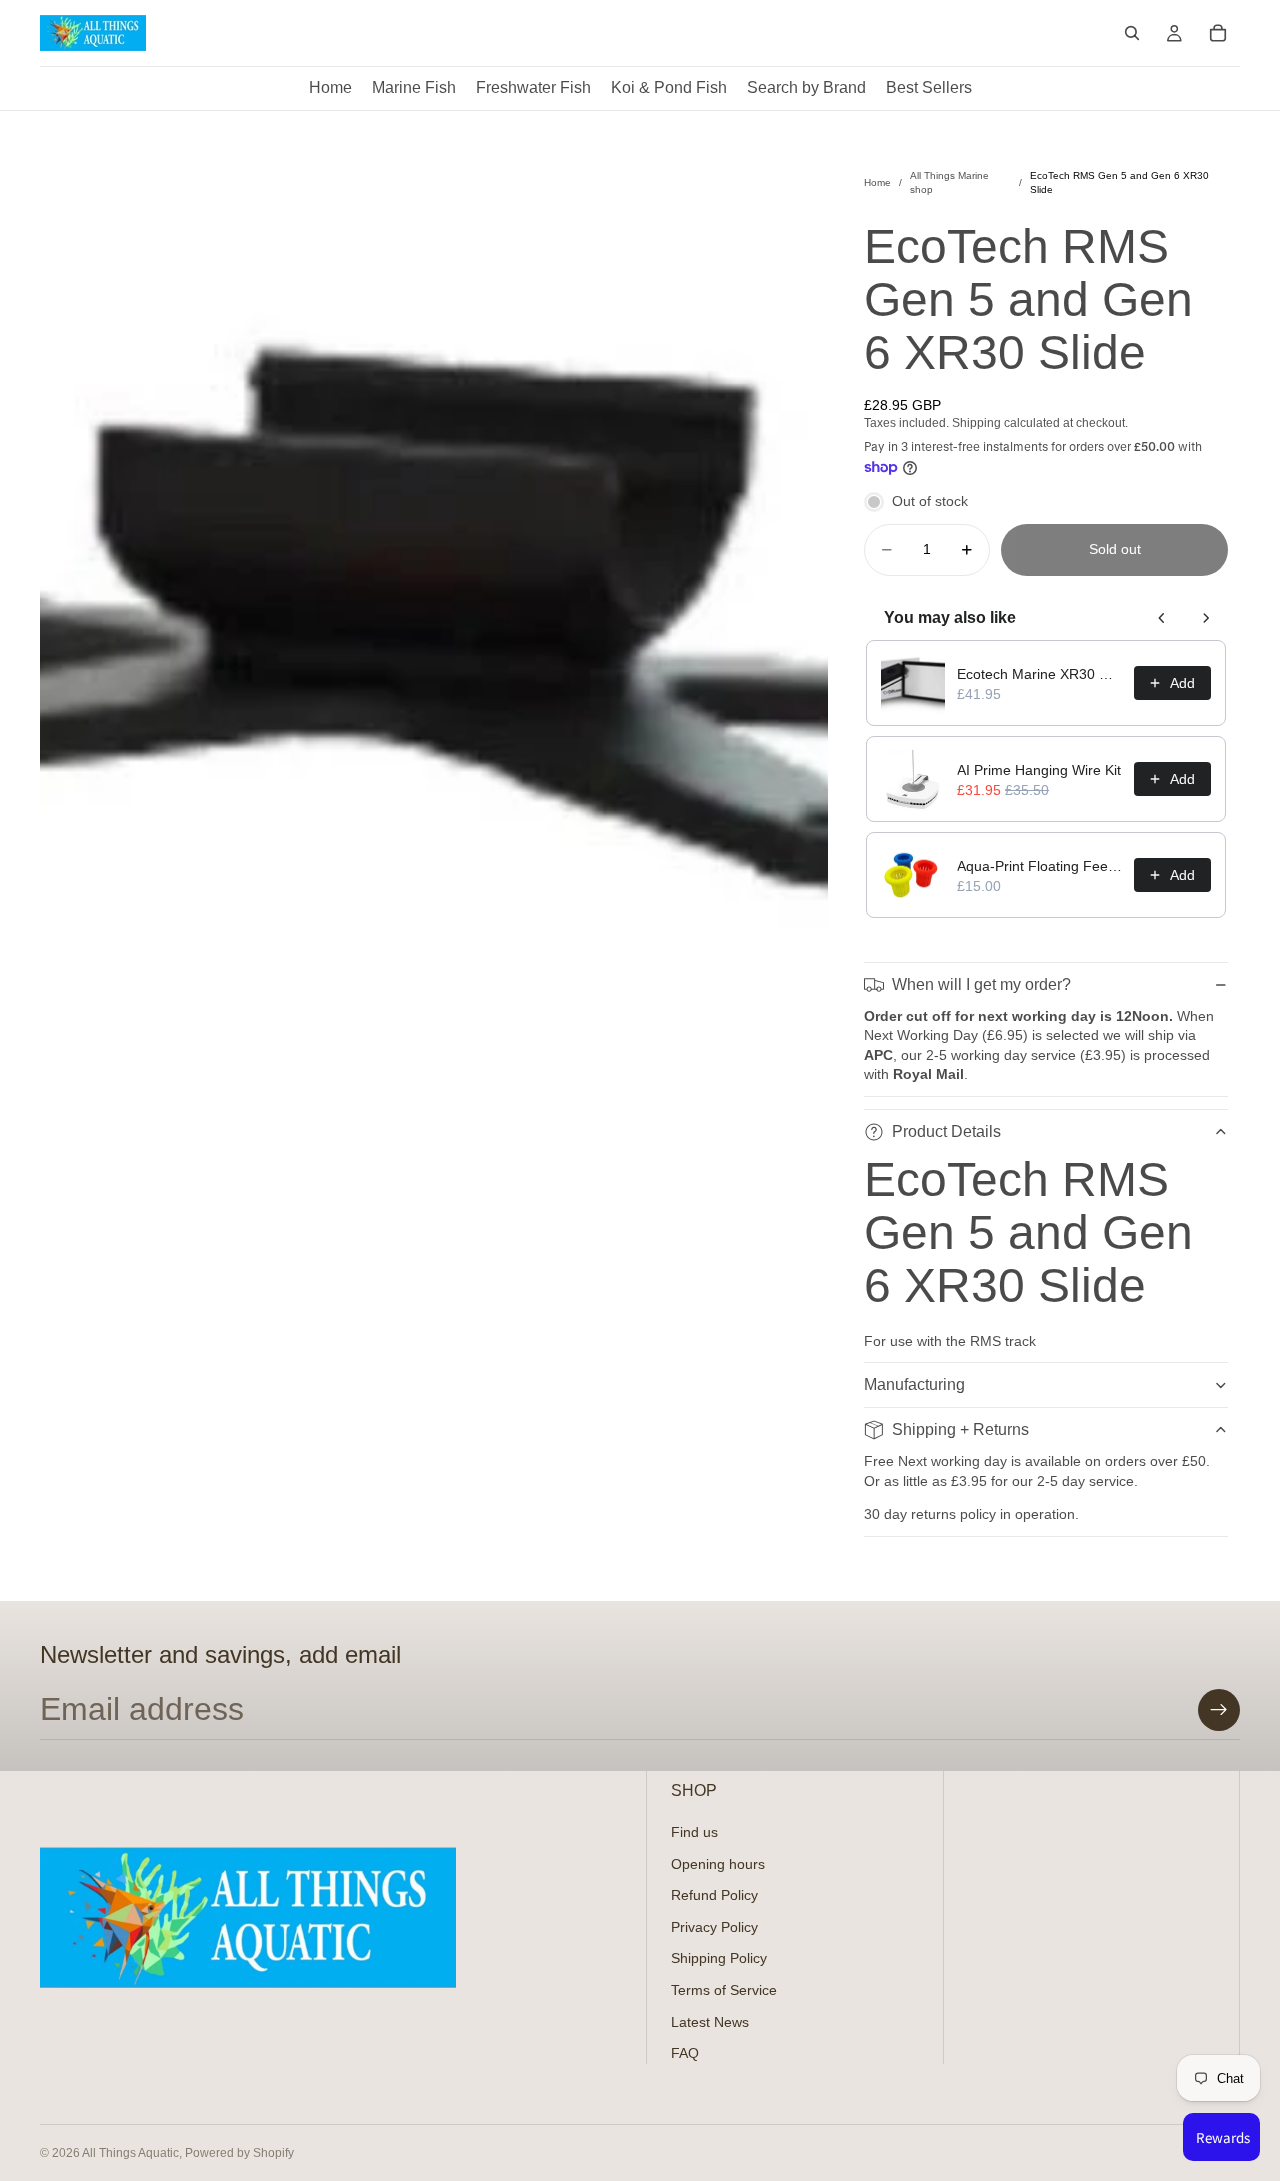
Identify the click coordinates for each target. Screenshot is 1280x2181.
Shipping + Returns (960, 1429)
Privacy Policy (714, 1927)
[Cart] (1218, 33)
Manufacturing (914, 1384)
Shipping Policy (719, 1958)
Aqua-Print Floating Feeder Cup (1039, 866)
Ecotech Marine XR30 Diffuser (1039, 674)
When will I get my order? (981, 984)
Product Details (946, 1131)
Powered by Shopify (239, 2153)
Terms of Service (724, 1990)
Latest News (710, 2021)
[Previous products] (1162, 618)
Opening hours (718, 1864)
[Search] (1132, 33)
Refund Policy (714, 1895)
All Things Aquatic (130, 2153)
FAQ (685, 2053)
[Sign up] (1219, 1710)
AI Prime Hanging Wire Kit (1039, 770)
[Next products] (1206, 618)
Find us (694, 1832)
